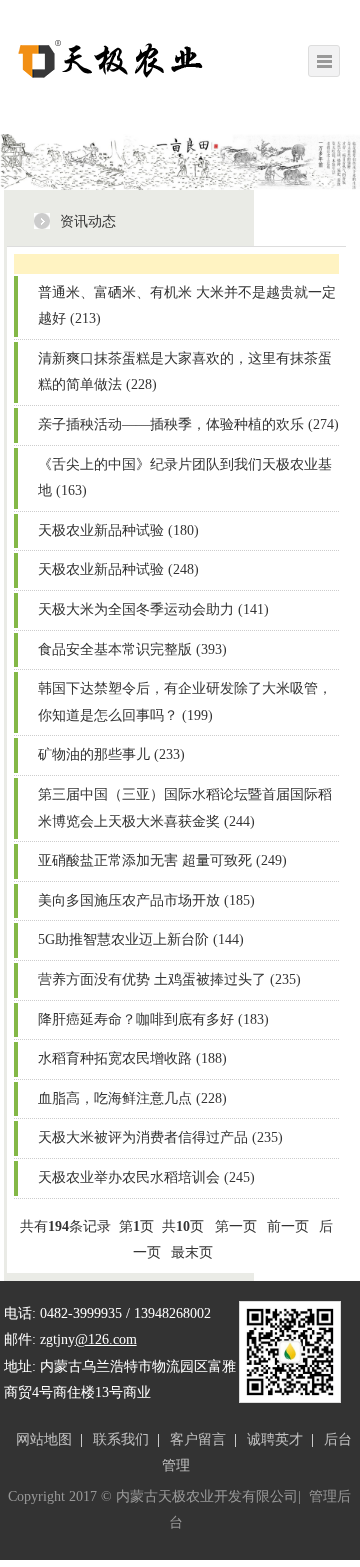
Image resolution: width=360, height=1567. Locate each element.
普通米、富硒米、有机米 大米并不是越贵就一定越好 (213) (187, 306)
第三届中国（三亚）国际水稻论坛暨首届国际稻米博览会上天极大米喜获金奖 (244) (185, 808)
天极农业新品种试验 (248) (118, 569)
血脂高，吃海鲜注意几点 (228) (132, 1098)
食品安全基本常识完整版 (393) (132, 649)
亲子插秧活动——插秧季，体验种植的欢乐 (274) (188, 424)
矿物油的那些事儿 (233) (111, 754)
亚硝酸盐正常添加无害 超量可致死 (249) (162, 860)
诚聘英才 (275, 1439)
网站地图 (44, 1439)
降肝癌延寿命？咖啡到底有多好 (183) (153, 1019)
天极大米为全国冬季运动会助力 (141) (153, 609)
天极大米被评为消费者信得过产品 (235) (160, 1137)
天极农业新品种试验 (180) (118, 530)
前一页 (288, 1226)
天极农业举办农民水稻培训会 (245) (146, 1177)
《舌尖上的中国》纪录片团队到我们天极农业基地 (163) (185, 478)
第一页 (236, 1226)
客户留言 (198, 1439)
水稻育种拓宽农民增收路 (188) (132, 1058)
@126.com (106, 1339)
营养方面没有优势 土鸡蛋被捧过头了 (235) (169, 979)
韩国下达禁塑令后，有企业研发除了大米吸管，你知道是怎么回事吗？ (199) (185, 702)
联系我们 (121, 1439)
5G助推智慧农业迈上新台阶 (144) (141, 939)
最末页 (192, 1252)
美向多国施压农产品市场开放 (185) (146, 900)
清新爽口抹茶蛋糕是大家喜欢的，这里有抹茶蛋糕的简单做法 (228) (185, 372)
